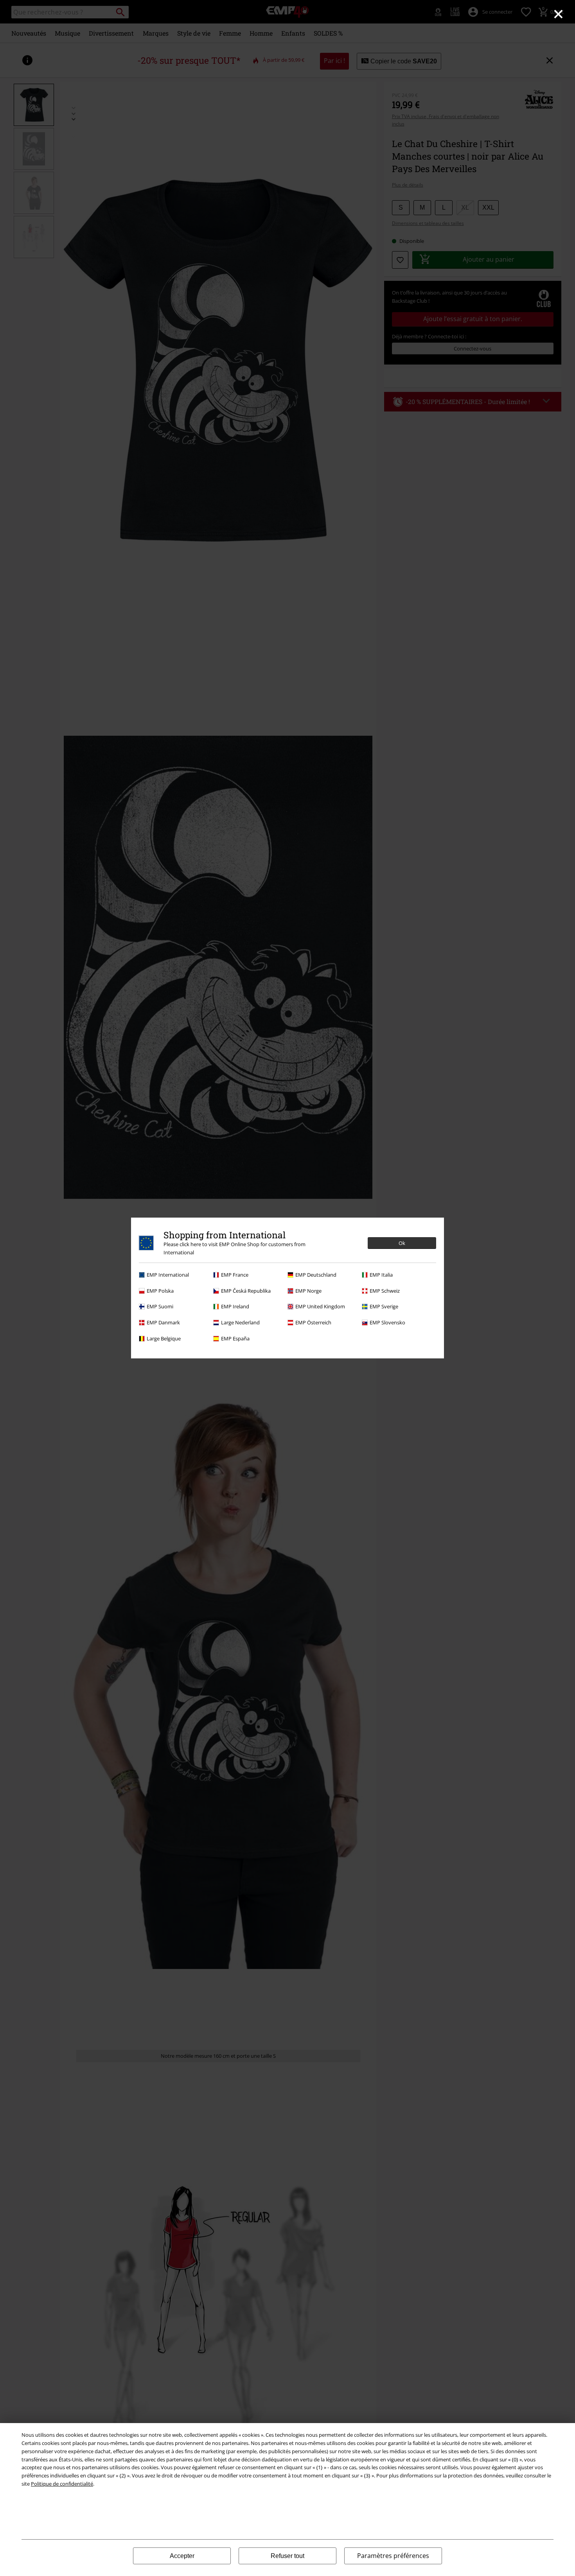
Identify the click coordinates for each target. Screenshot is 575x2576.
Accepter (182, 2556)
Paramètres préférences (393, 2556)
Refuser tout (287, 2556)
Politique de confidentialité (62, 2484)
